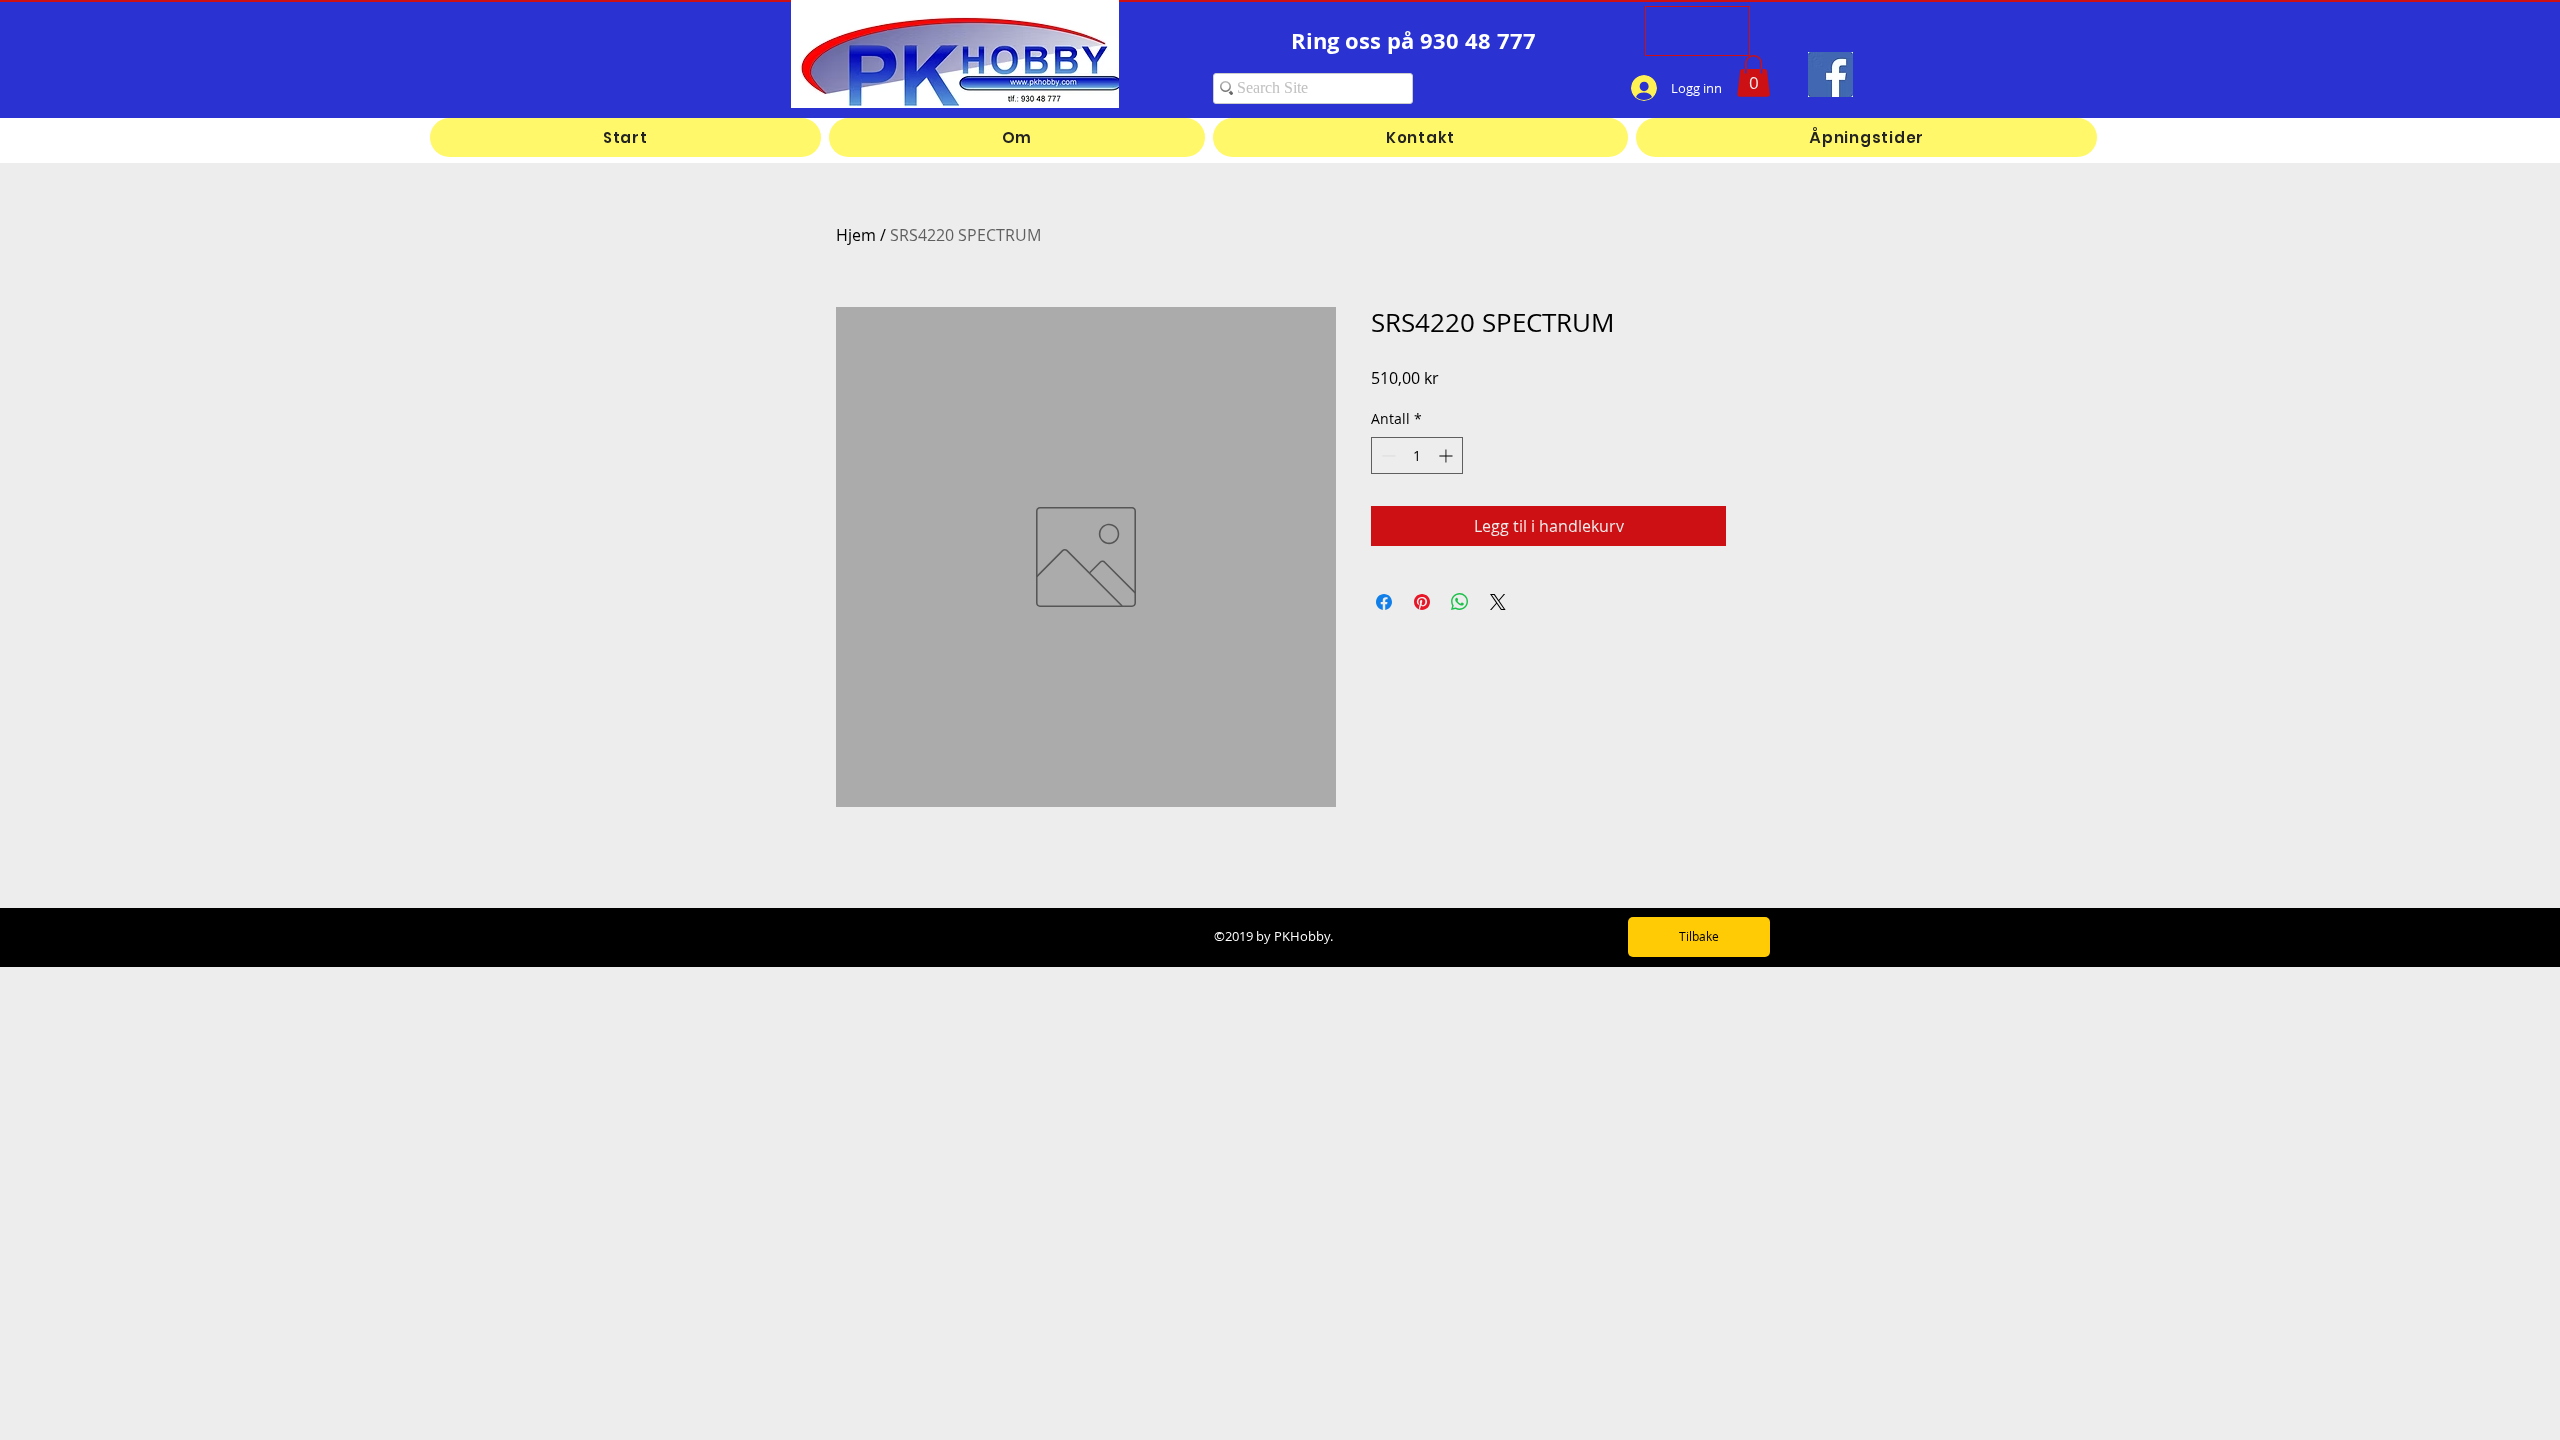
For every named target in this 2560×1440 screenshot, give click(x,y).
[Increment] (1447, 455)
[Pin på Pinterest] (1422, 602)
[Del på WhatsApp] (1460, 602)
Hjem (856, 235)
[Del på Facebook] (1384, 602)
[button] (1753, 76)
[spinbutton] (1417, 455)
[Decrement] (1386, 455)
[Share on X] (1498, 602)
